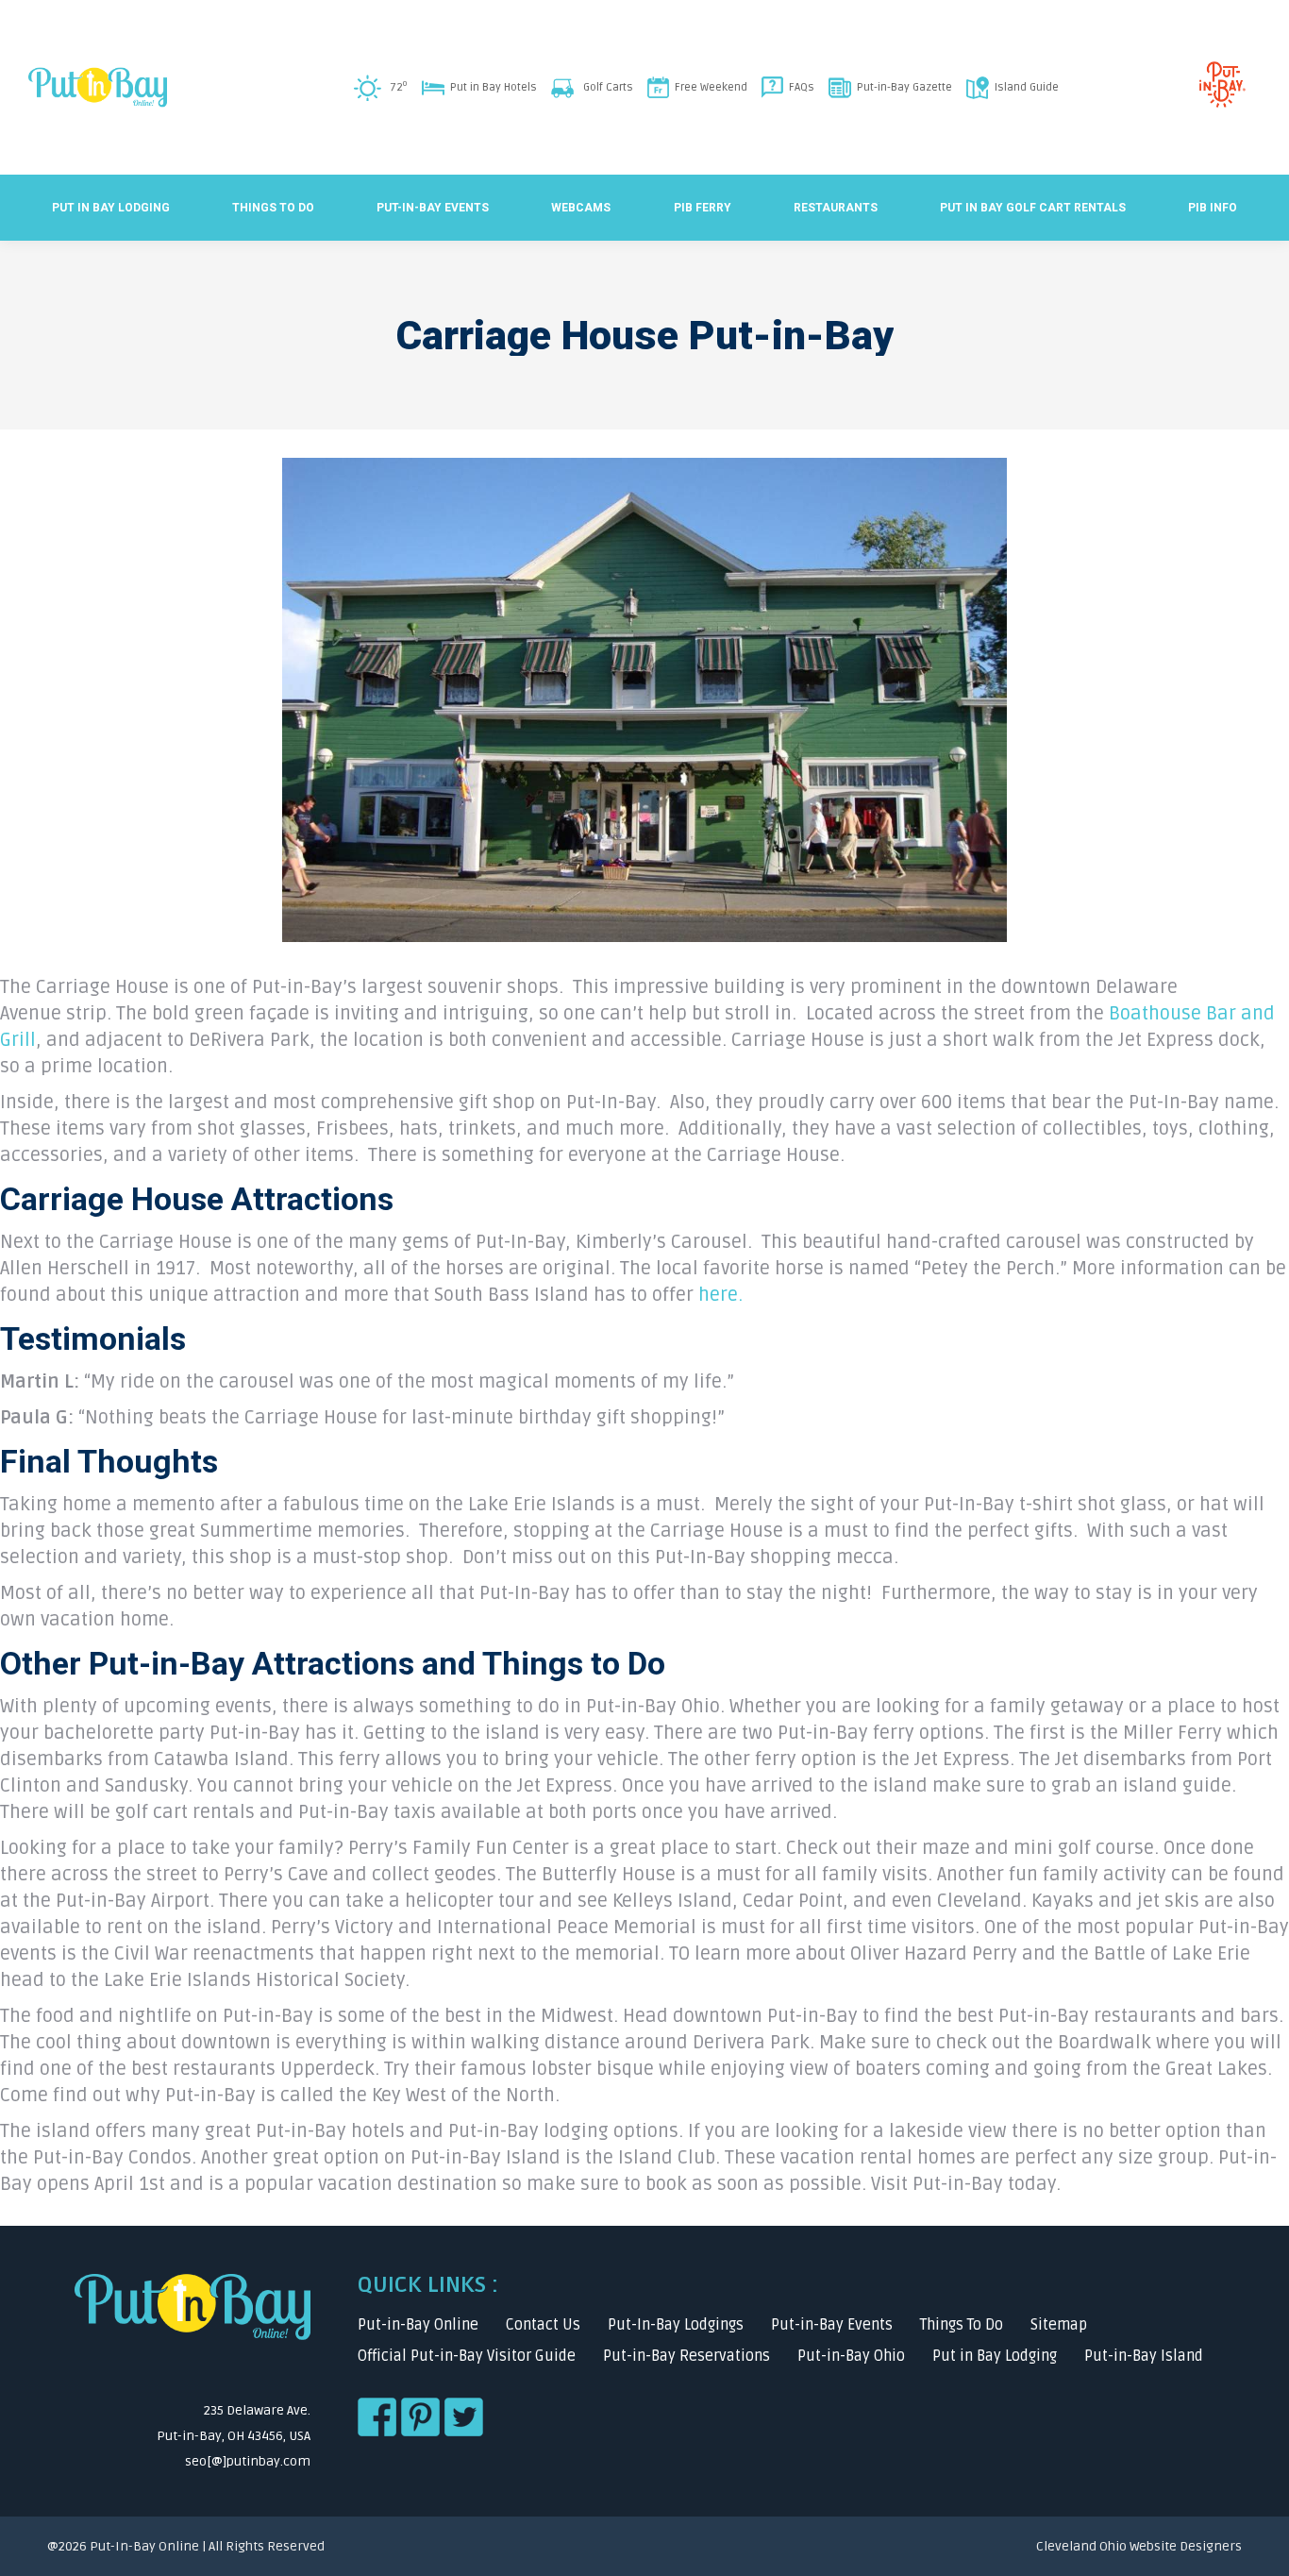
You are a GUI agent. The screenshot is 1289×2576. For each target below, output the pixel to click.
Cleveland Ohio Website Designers (1139, 2546)
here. (720, 1295)
